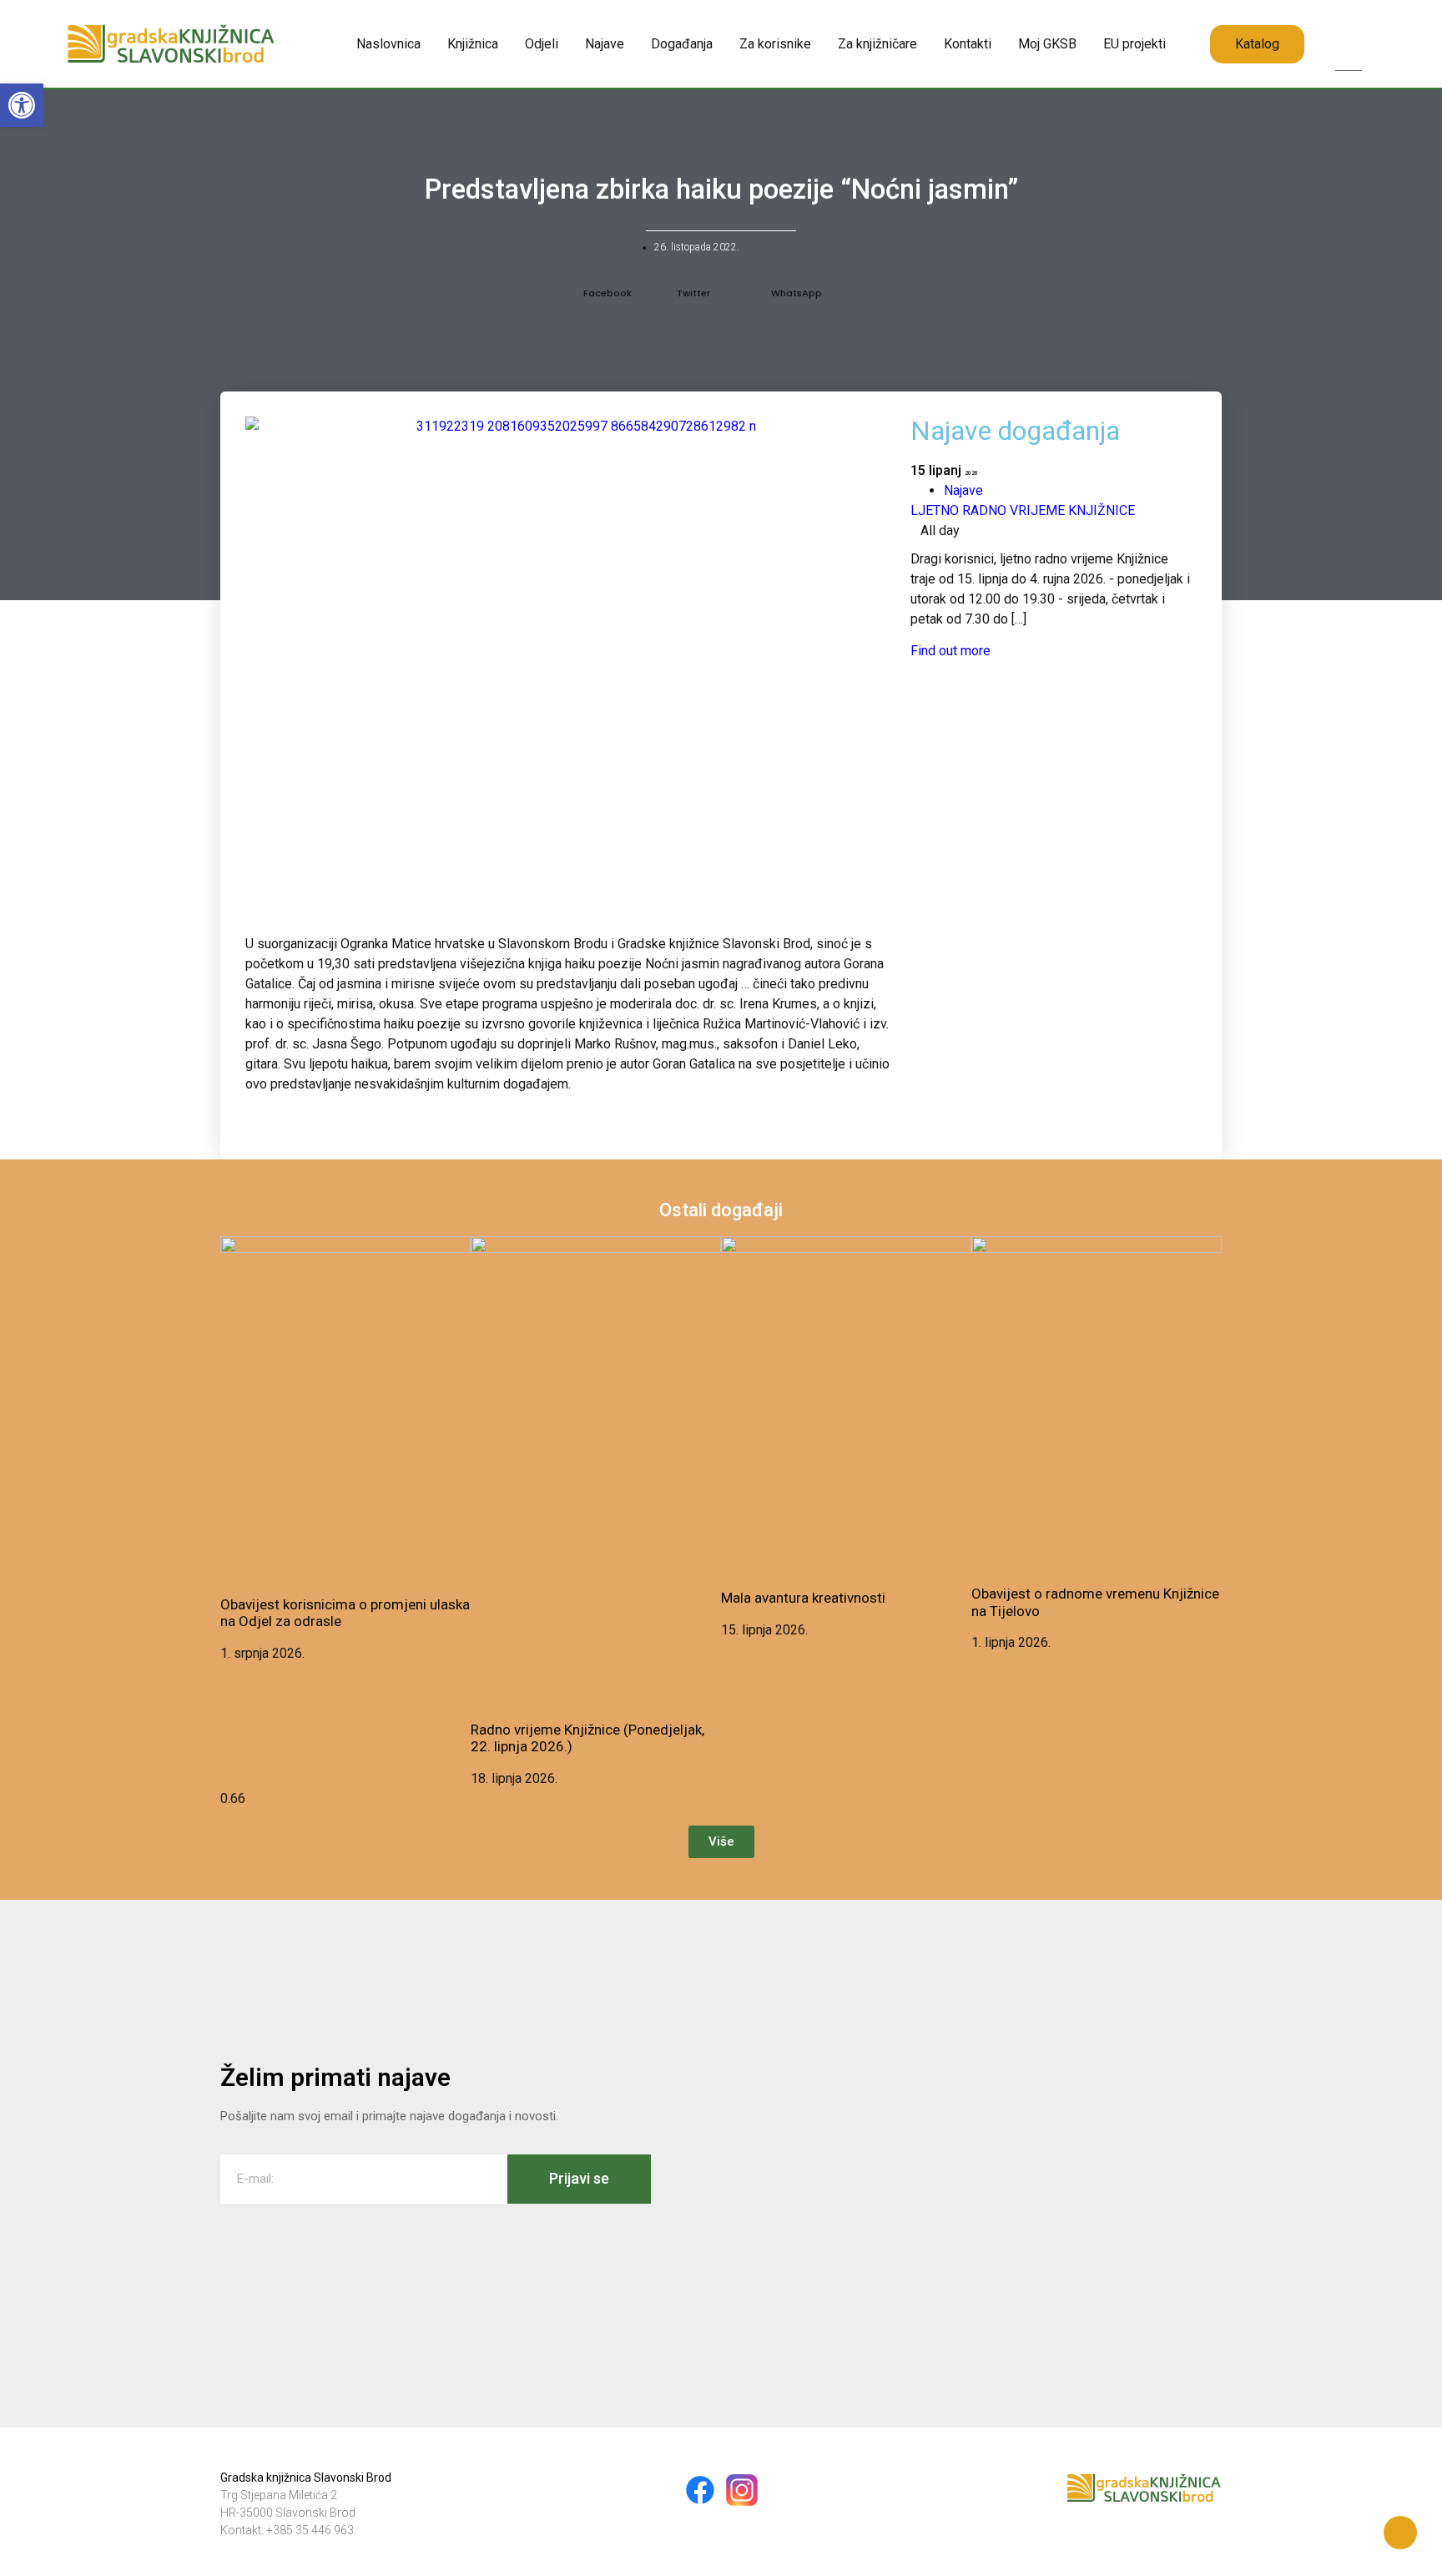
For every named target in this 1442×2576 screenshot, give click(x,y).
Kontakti (968, 44)
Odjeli (542, 44)
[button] (1349, 27)
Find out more (950, 651)
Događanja (682, 44)
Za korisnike (775, 44)
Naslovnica (388, 44)
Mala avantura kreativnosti (803, 1598)
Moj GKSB (1047, 44)
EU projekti (1134, 44)
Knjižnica (473, 44)
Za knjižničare (877, 44)
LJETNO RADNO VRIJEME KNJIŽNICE (1023, 510)
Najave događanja (1015, 431)
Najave (605, 44)
